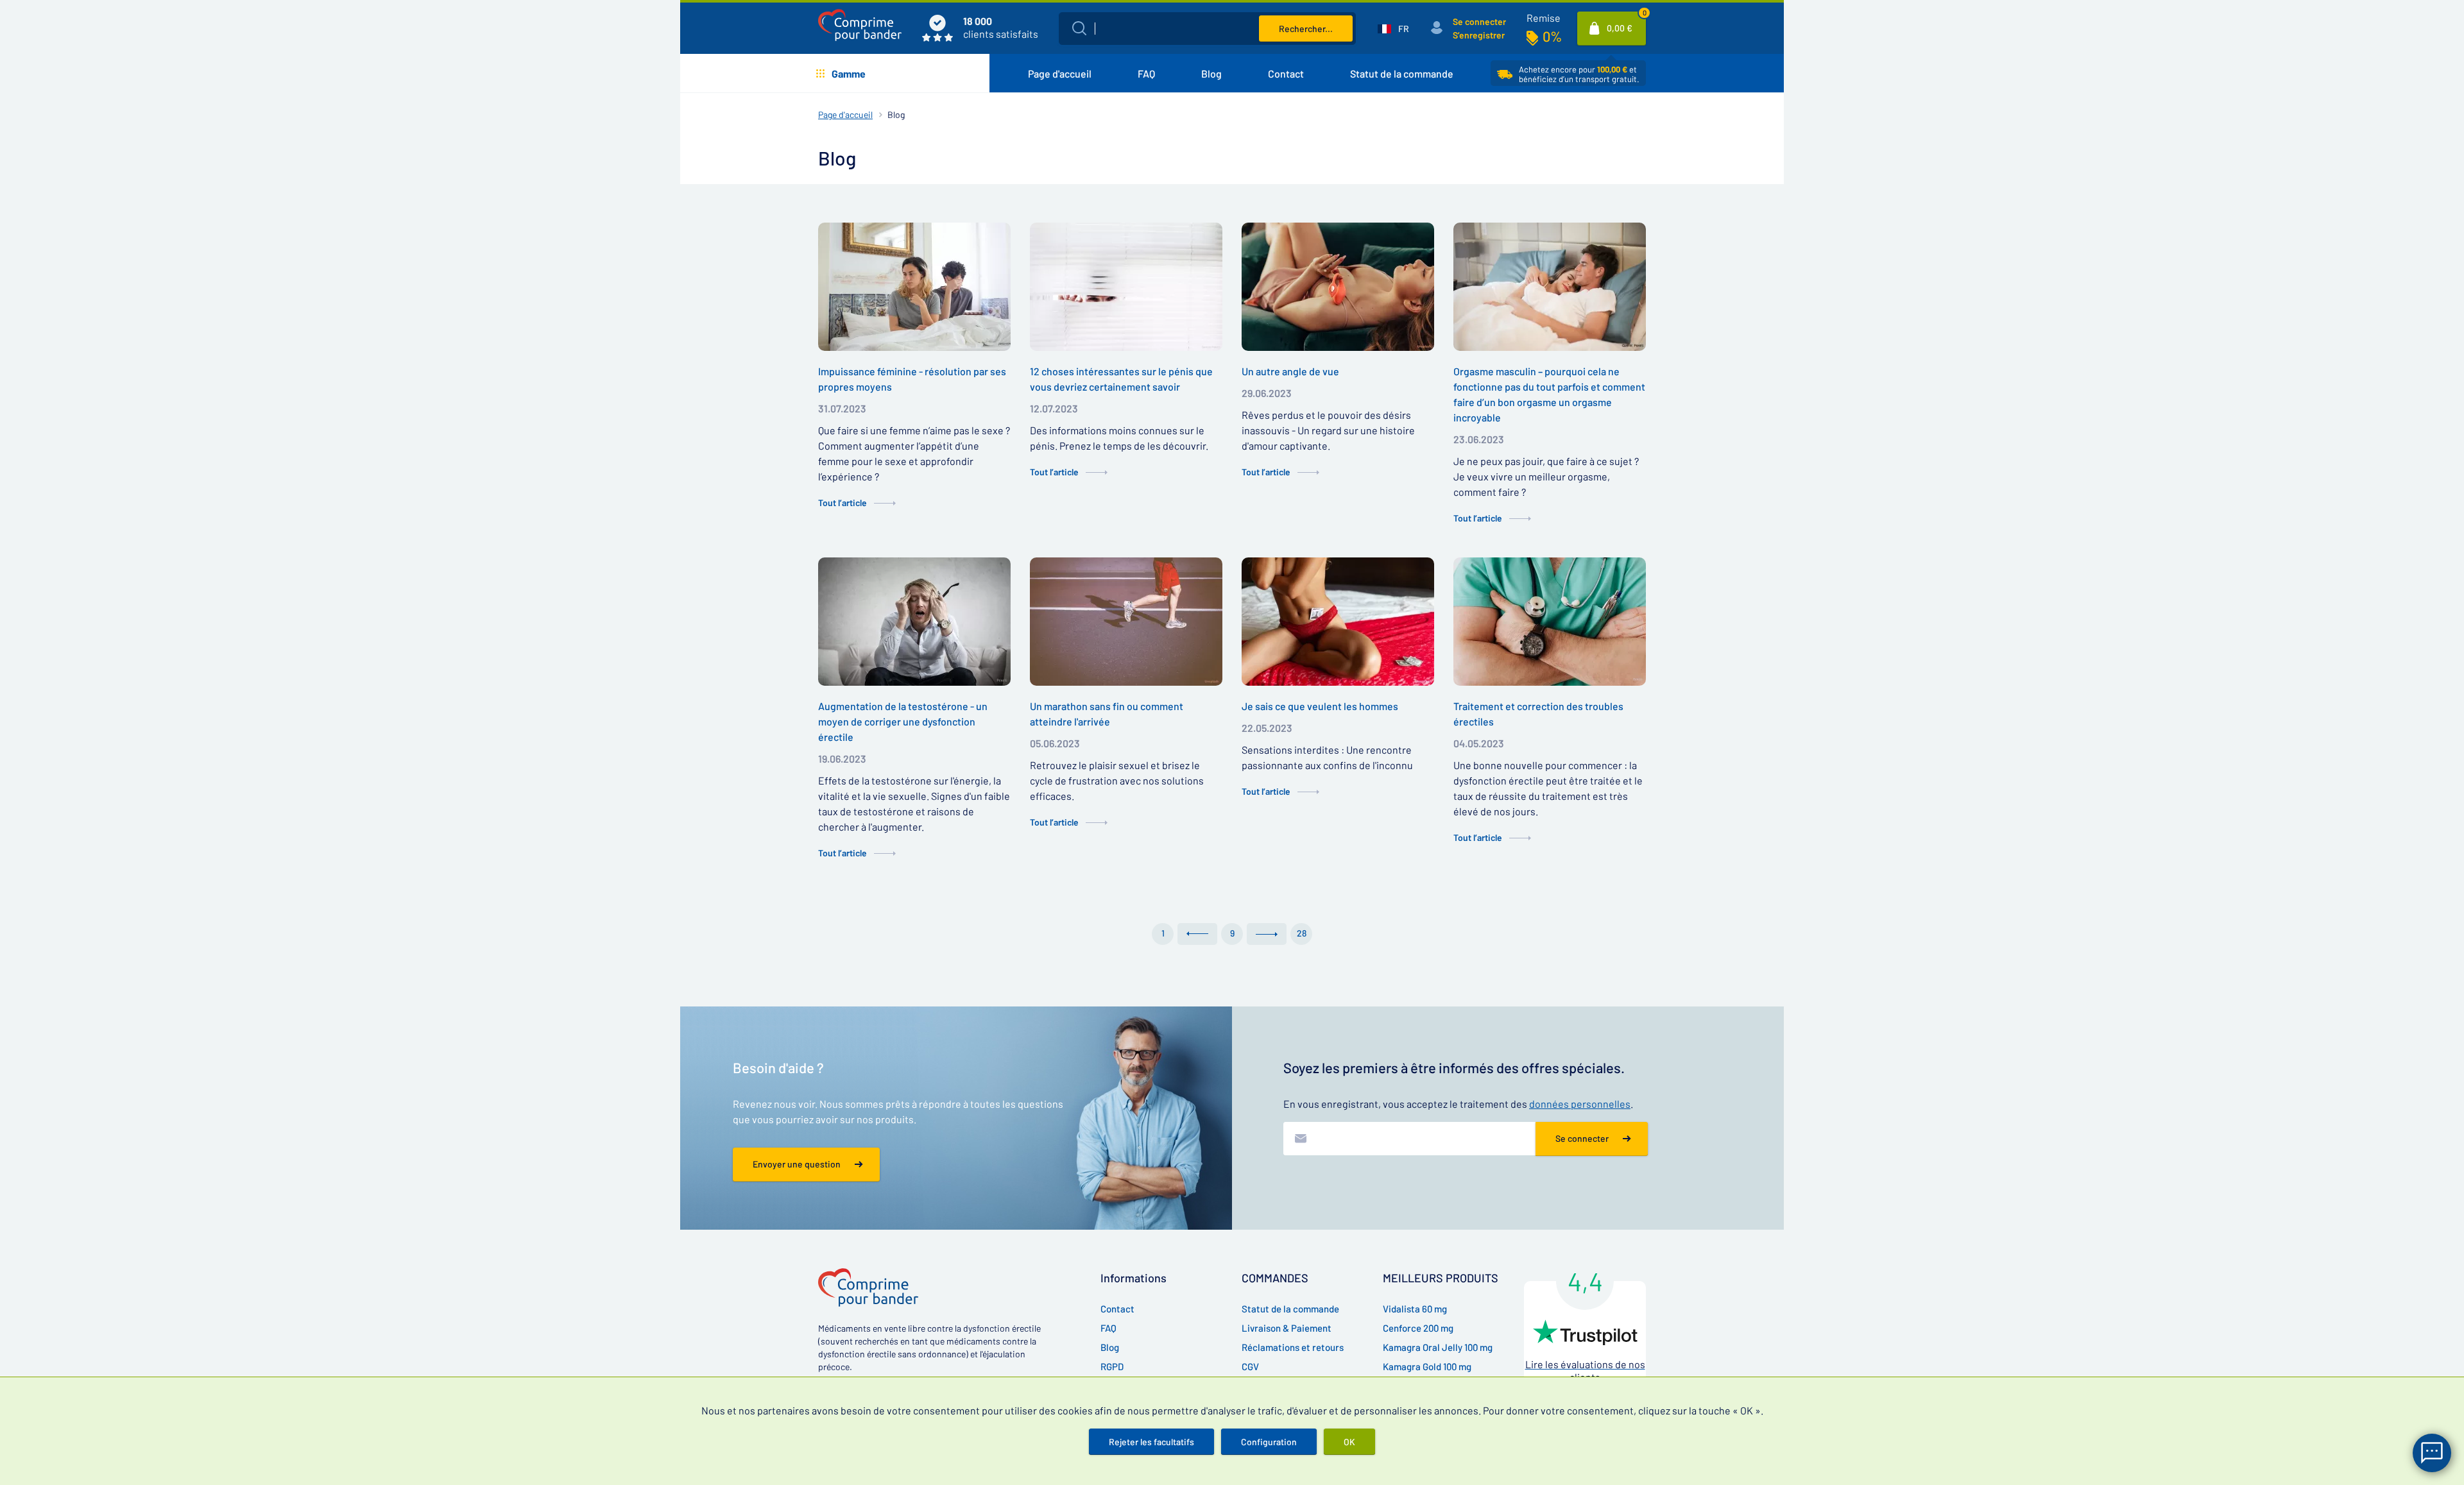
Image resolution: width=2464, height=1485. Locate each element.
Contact (1286, 73)
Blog (1211, 73)
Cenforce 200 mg (1418, 1328)
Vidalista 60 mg (1415, 1309)
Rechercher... (1306, 29)
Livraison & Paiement (1287, 1328)
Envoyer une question (797, 1164)
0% (1552, 36)
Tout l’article (843, 503)
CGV (1250, 1366)
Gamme (849, 73)
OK (1349, 1442)
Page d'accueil (1060, 73)
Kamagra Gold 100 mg (1427, 1366)
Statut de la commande (1402, 73)
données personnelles (1580, 1104)
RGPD (1112, 1366)
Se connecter (1479, 21)
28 (1302, 933)
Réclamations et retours (1293, 1347)
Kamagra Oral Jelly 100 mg (1438, 1347)
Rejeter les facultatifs (1151, 1442)
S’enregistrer (1479, 35)
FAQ (1146, 73)
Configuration (1269, 1442)
